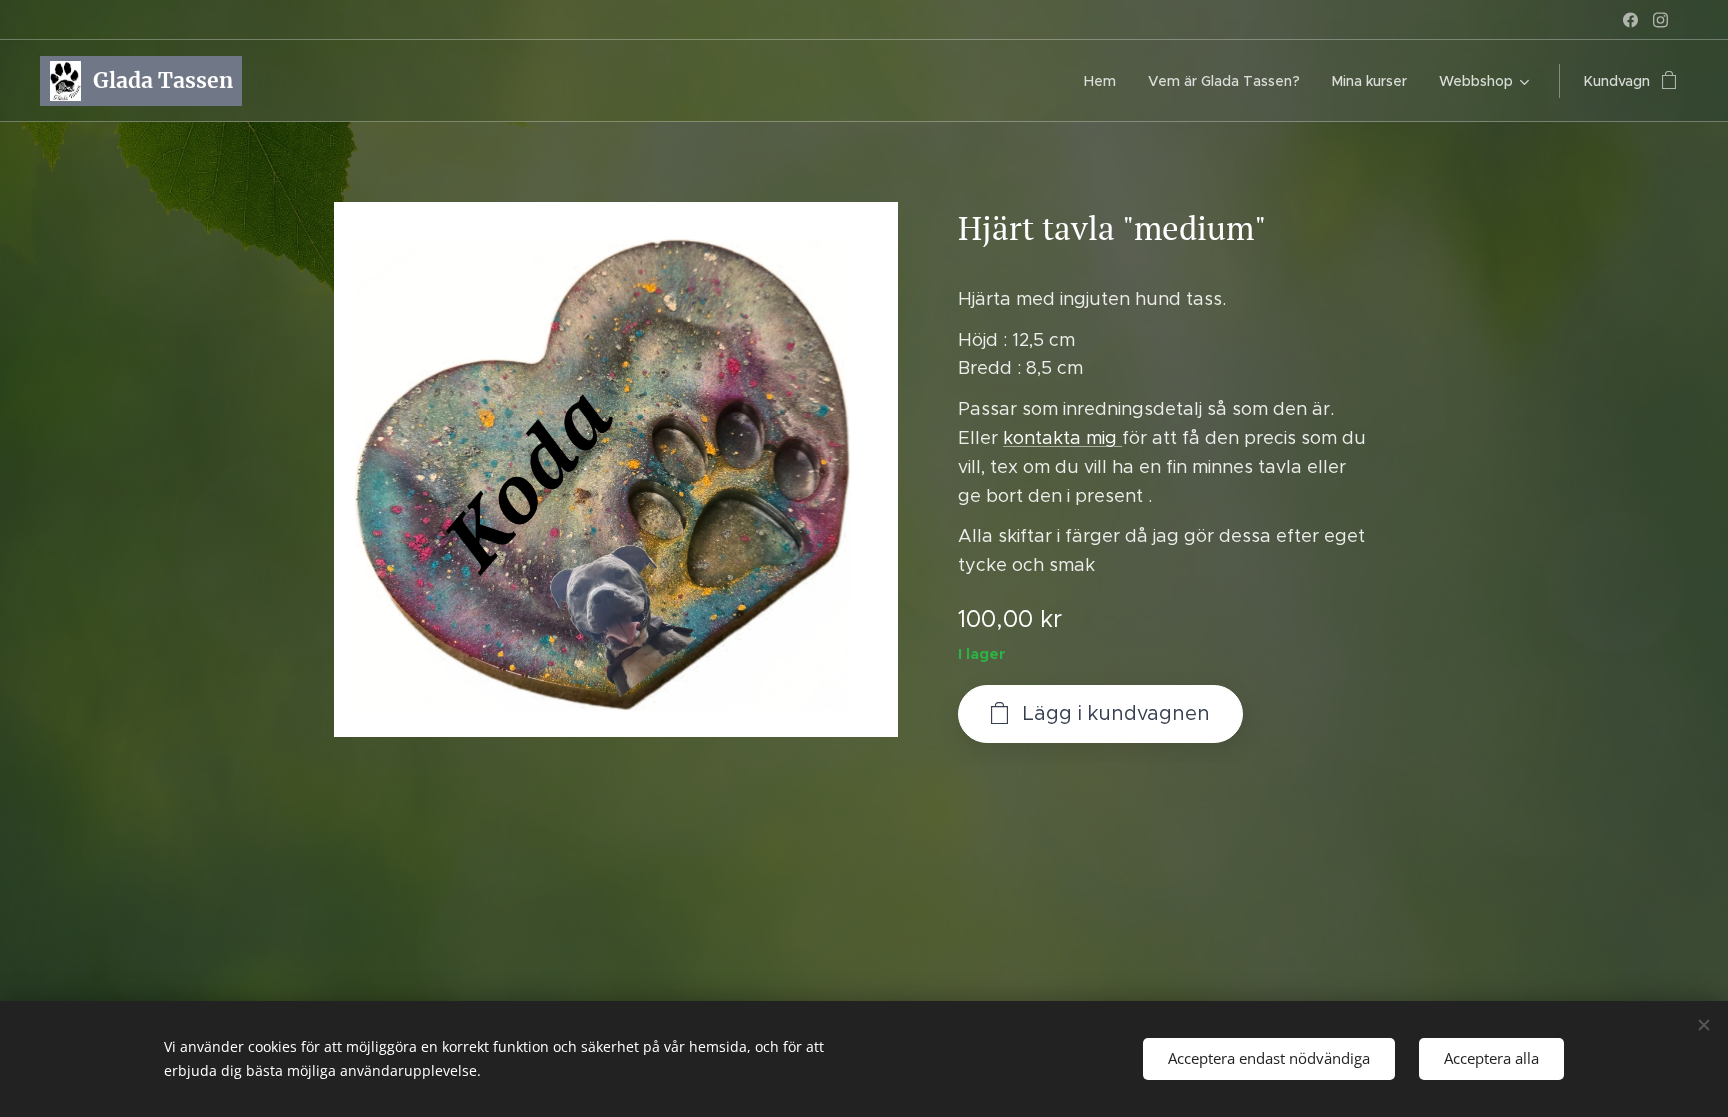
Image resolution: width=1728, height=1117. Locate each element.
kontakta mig (1062, 438)
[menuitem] (1105, 81)
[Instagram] (1660, 20)
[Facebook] (1630, 20)
